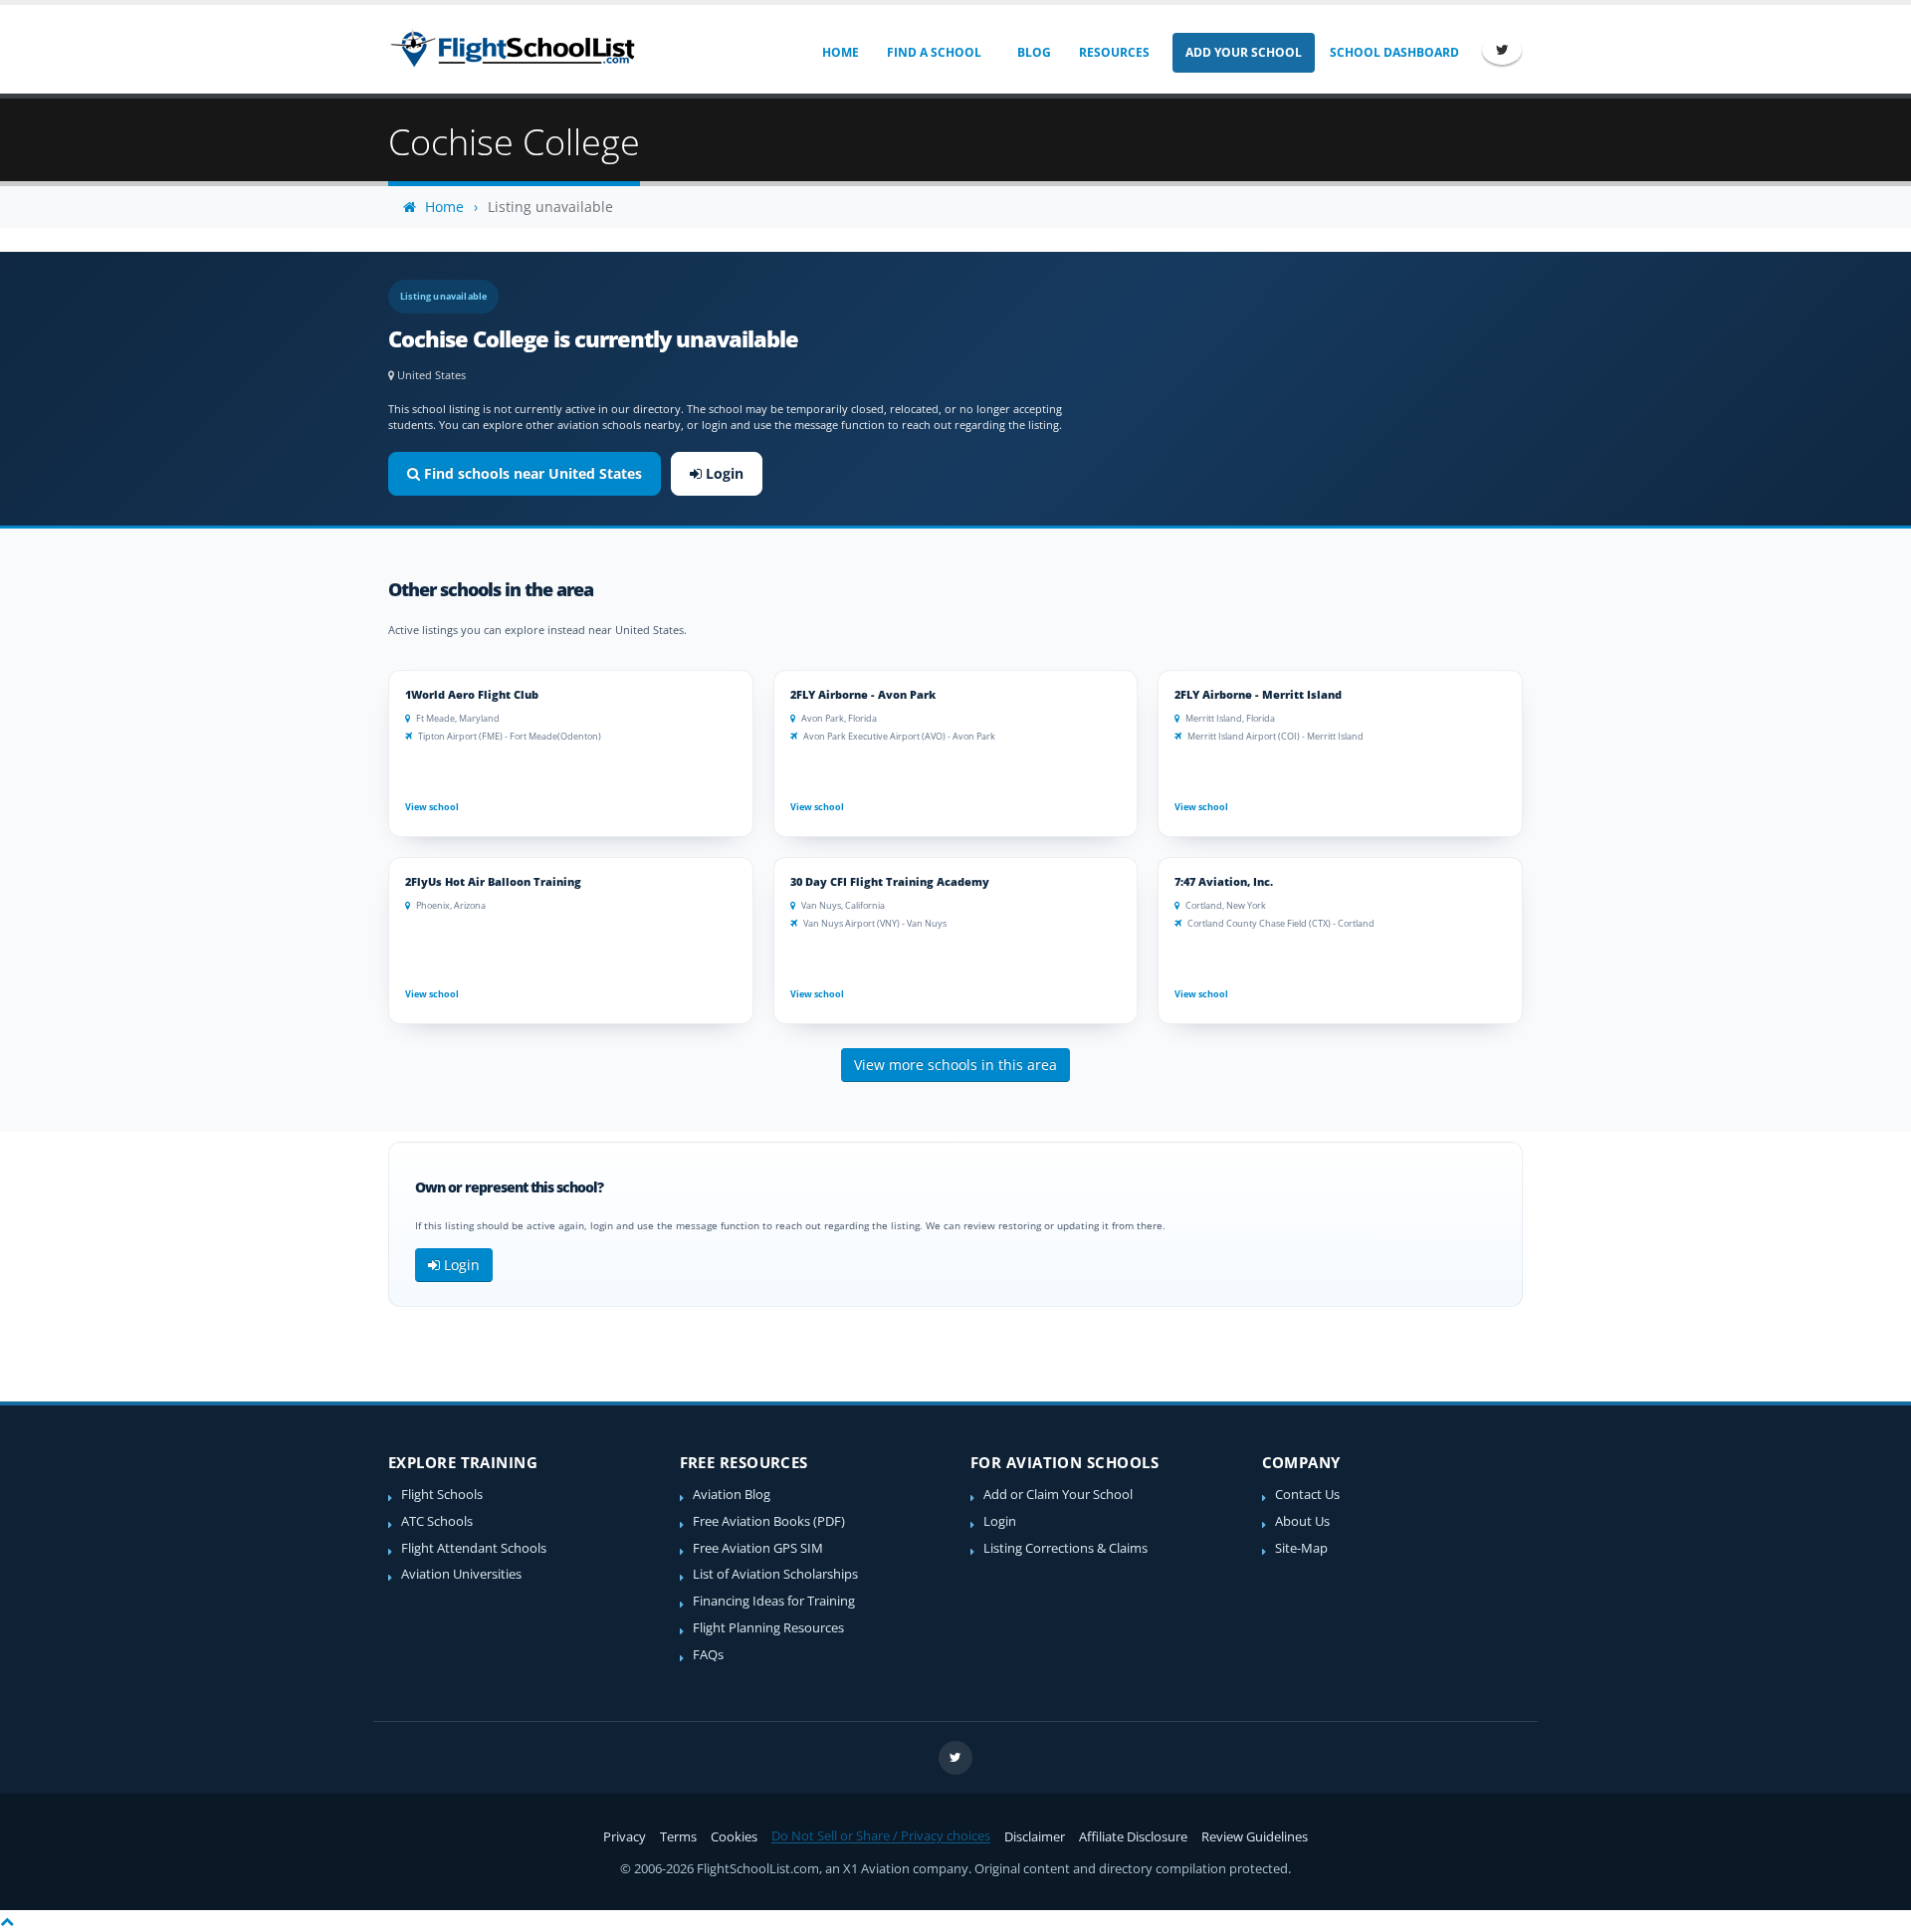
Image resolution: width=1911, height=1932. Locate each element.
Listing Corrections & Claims (1065, 1548)
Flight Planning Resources (768, 1628)
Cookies (734, 1836)
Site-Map (1301, 1548)
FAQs (708, 1655)
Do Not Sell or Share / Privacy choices (881, 1836)
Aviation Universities (461, 1574)
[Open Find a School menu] (995, 53)
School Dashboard (1394, 52)
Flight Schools (442, 1495)
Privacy (625, 1836)
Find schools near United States (531, 473)
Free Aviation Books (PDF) (769, 1521)
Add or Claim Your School (1058, 1495)
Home (841, 52)
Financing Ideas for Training (774, 1601)
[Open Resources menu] (1163, 53)
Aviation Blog (732, 1495)
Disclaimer (1035, 1836)
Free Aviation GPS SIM (758, 1548)
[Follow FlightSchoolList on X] (1502, 50)
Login (723, 473)
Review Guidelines (1255, 1836)
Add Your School (1244, 52)
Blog (1034, 52)
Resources (1114, 52)
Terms (678, 1836)
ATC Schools (437, 1521)
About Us (1302, 1521)
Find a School (934, 52)
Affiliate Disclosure (1133, 1836)
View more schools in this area (955, 1065)
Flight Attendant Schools (474, 1548)
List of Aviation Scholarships (775, 1574)
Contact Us (1307, 1495)
